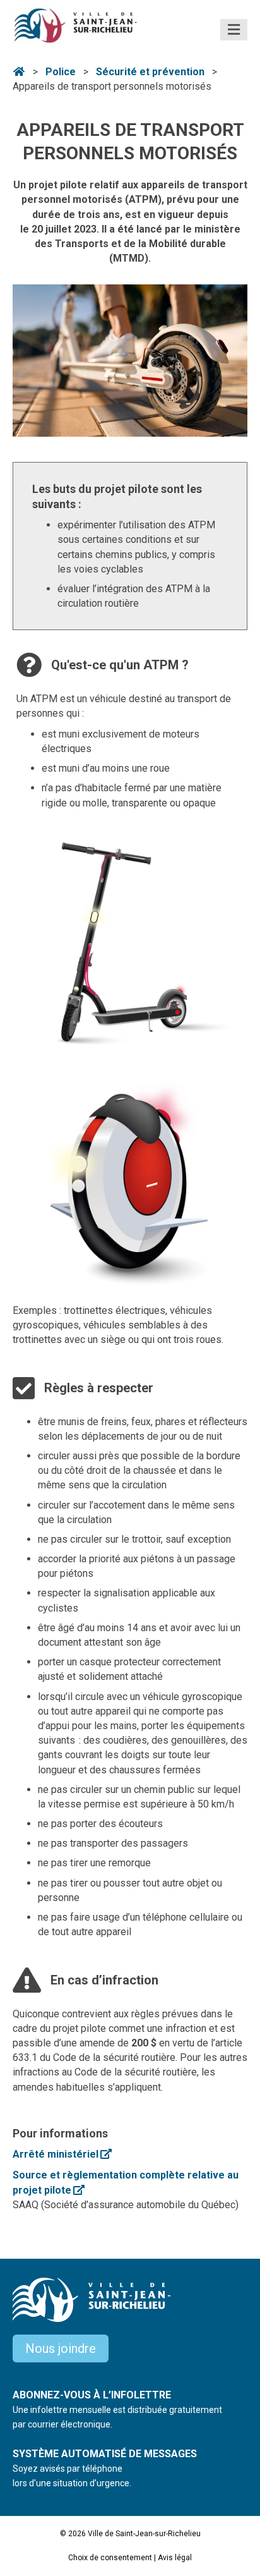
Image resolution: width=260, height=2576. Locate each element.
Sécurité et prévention (150, 72)
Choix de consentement (110, 2558)
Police (61, 72)
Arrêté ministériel (62, 2154)
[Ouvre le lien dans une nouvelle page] (130, 942)
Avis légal (175, 2558)
